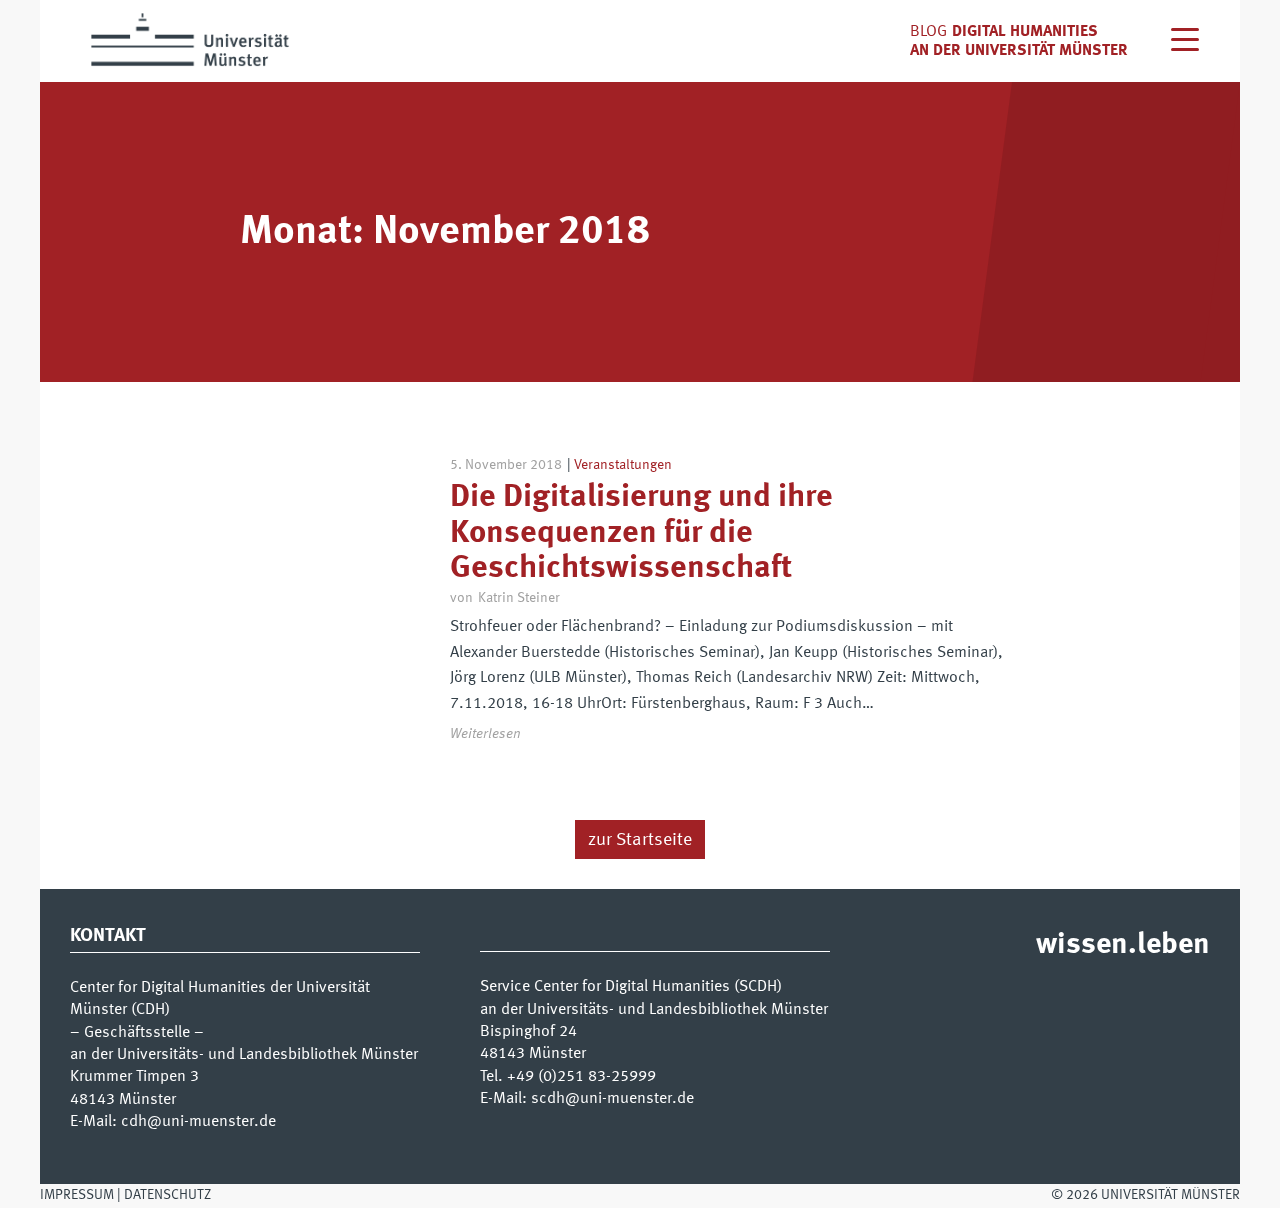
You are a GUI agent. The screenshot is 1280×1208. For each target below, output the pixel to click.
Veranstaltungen (623, 465)
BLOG (928, 32)
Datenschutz (167, 1195)
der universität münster (1030, 51)
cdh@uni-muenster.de (198, 1122)
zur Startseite (640, 840)
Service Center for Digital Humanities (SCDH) (631, 987)
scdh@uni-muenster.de (612, 1099)
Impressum (77, 1195)
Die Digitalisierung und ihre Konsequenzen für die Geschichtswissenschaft (641, 533)
